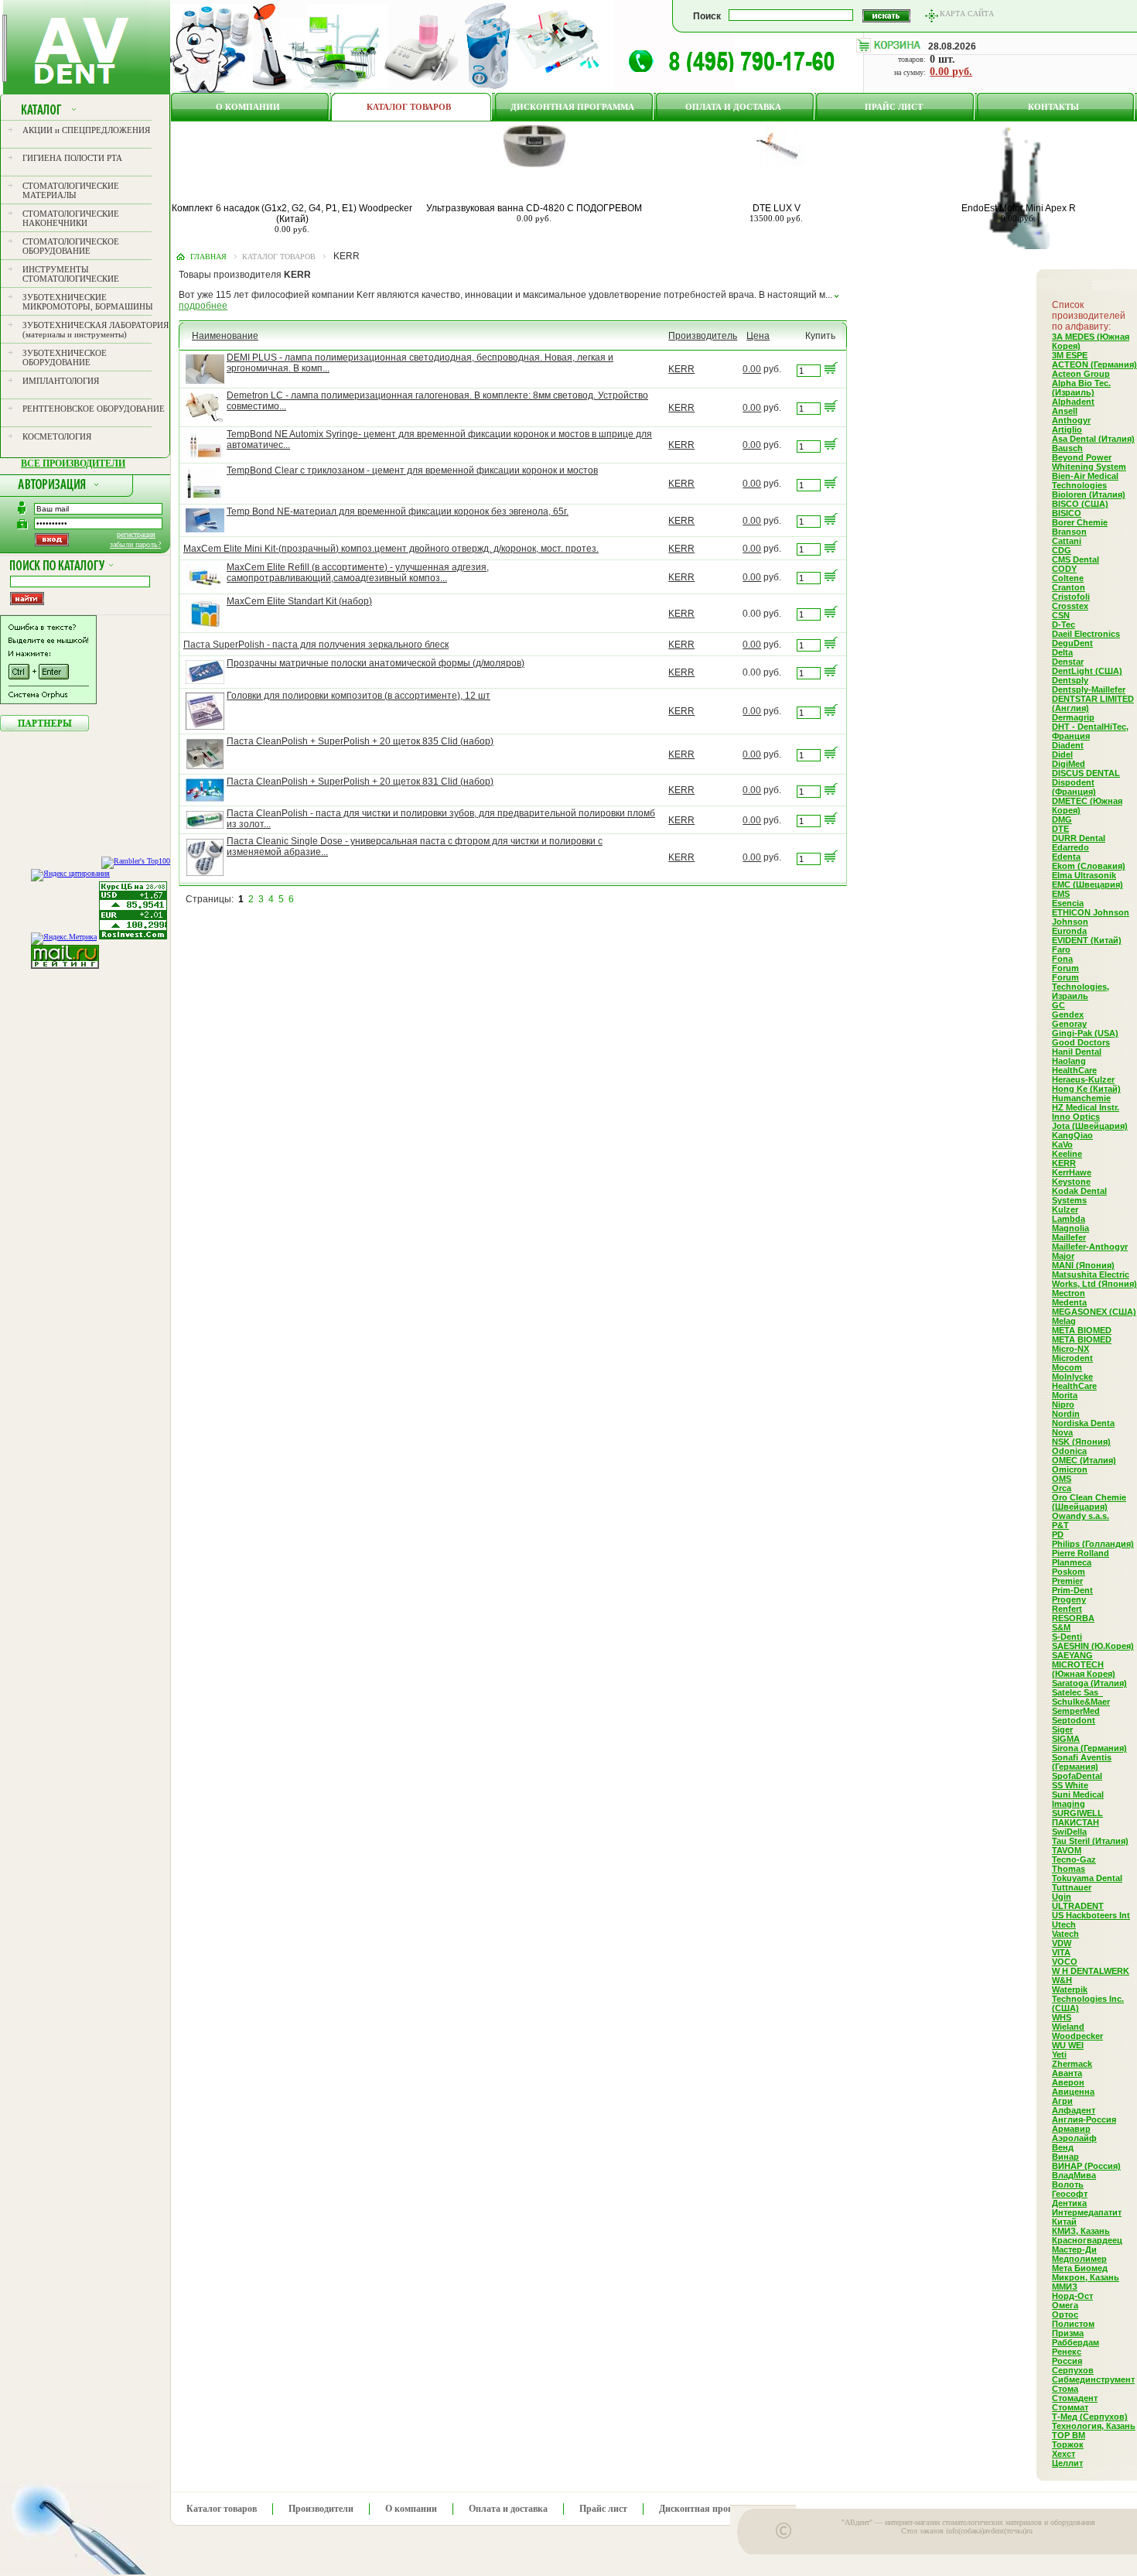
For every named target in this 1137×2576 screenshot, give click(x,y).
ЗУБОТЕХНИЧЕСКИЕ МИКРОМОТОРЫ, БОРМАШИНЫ (88, 302)
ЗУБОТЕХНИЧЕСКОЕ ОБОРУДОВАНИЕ (65, 357)
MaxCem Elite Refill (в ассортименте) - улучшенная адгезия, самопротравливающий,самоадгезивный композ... (358, 573)
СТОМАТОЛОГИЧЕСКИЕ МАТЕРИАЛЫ (71, 190)
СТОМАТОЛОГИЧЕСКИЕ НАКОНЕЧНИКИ (71, 218)
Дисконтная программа (572, 107)
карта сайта (967, 14)
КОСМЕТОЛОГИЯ (57, 436)
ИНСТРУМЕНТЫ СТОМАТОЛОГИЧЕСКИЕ (71, 274)
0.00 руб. (951, 72)
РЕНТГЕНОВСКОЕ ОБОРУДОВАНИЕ (94, 409)
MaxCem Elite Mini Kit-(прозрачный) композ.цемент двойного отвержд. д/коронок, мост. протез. (391, 549)
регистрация (136, 534)
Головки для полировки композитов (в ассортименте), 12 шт (359, 696)
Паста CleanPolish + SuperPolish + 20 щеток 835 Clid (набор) (360, 741)
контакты (1053, 107)
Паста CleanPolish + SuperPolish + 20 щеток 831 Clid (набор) (360, 782)
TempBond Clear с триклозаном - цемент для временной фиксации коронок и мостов (412, 470)
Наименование (225, 336)
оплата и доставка (733, 107)
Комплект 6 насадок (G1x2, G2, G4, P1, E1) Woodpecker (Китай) (292, 214)
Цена (758, 336)
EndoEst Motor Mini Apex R (1019, 208)
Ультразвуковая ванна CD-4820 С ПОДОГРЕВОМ (534, 208)
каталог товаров (279, 257)
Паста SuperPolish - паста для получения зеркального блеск (316, 645)
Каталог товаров (409, 107)
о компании (248, 107)
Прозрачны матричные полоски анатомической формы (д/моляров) (376, 663)
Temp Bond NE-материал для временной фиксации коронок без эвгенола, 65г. (398, 511)
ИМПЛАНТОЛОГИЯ (61, 381)
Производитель (703, 336)
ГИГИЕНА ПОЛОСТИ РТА (72, 158)
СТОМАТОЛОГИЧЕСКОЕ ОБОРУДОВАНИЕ (71, 246)
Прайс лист (894, 107)
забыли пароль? (135, 544)
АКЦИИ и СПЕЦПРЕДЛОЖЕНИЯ (86, 130)
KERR (681, 369)
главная (208, 257)
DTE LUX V (777, 208)
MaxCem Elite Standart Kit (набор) (299, 601)
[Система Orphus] (48, 701)
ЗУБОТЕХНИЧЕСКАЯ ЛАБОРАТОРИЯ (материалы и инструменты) (96, 330)
